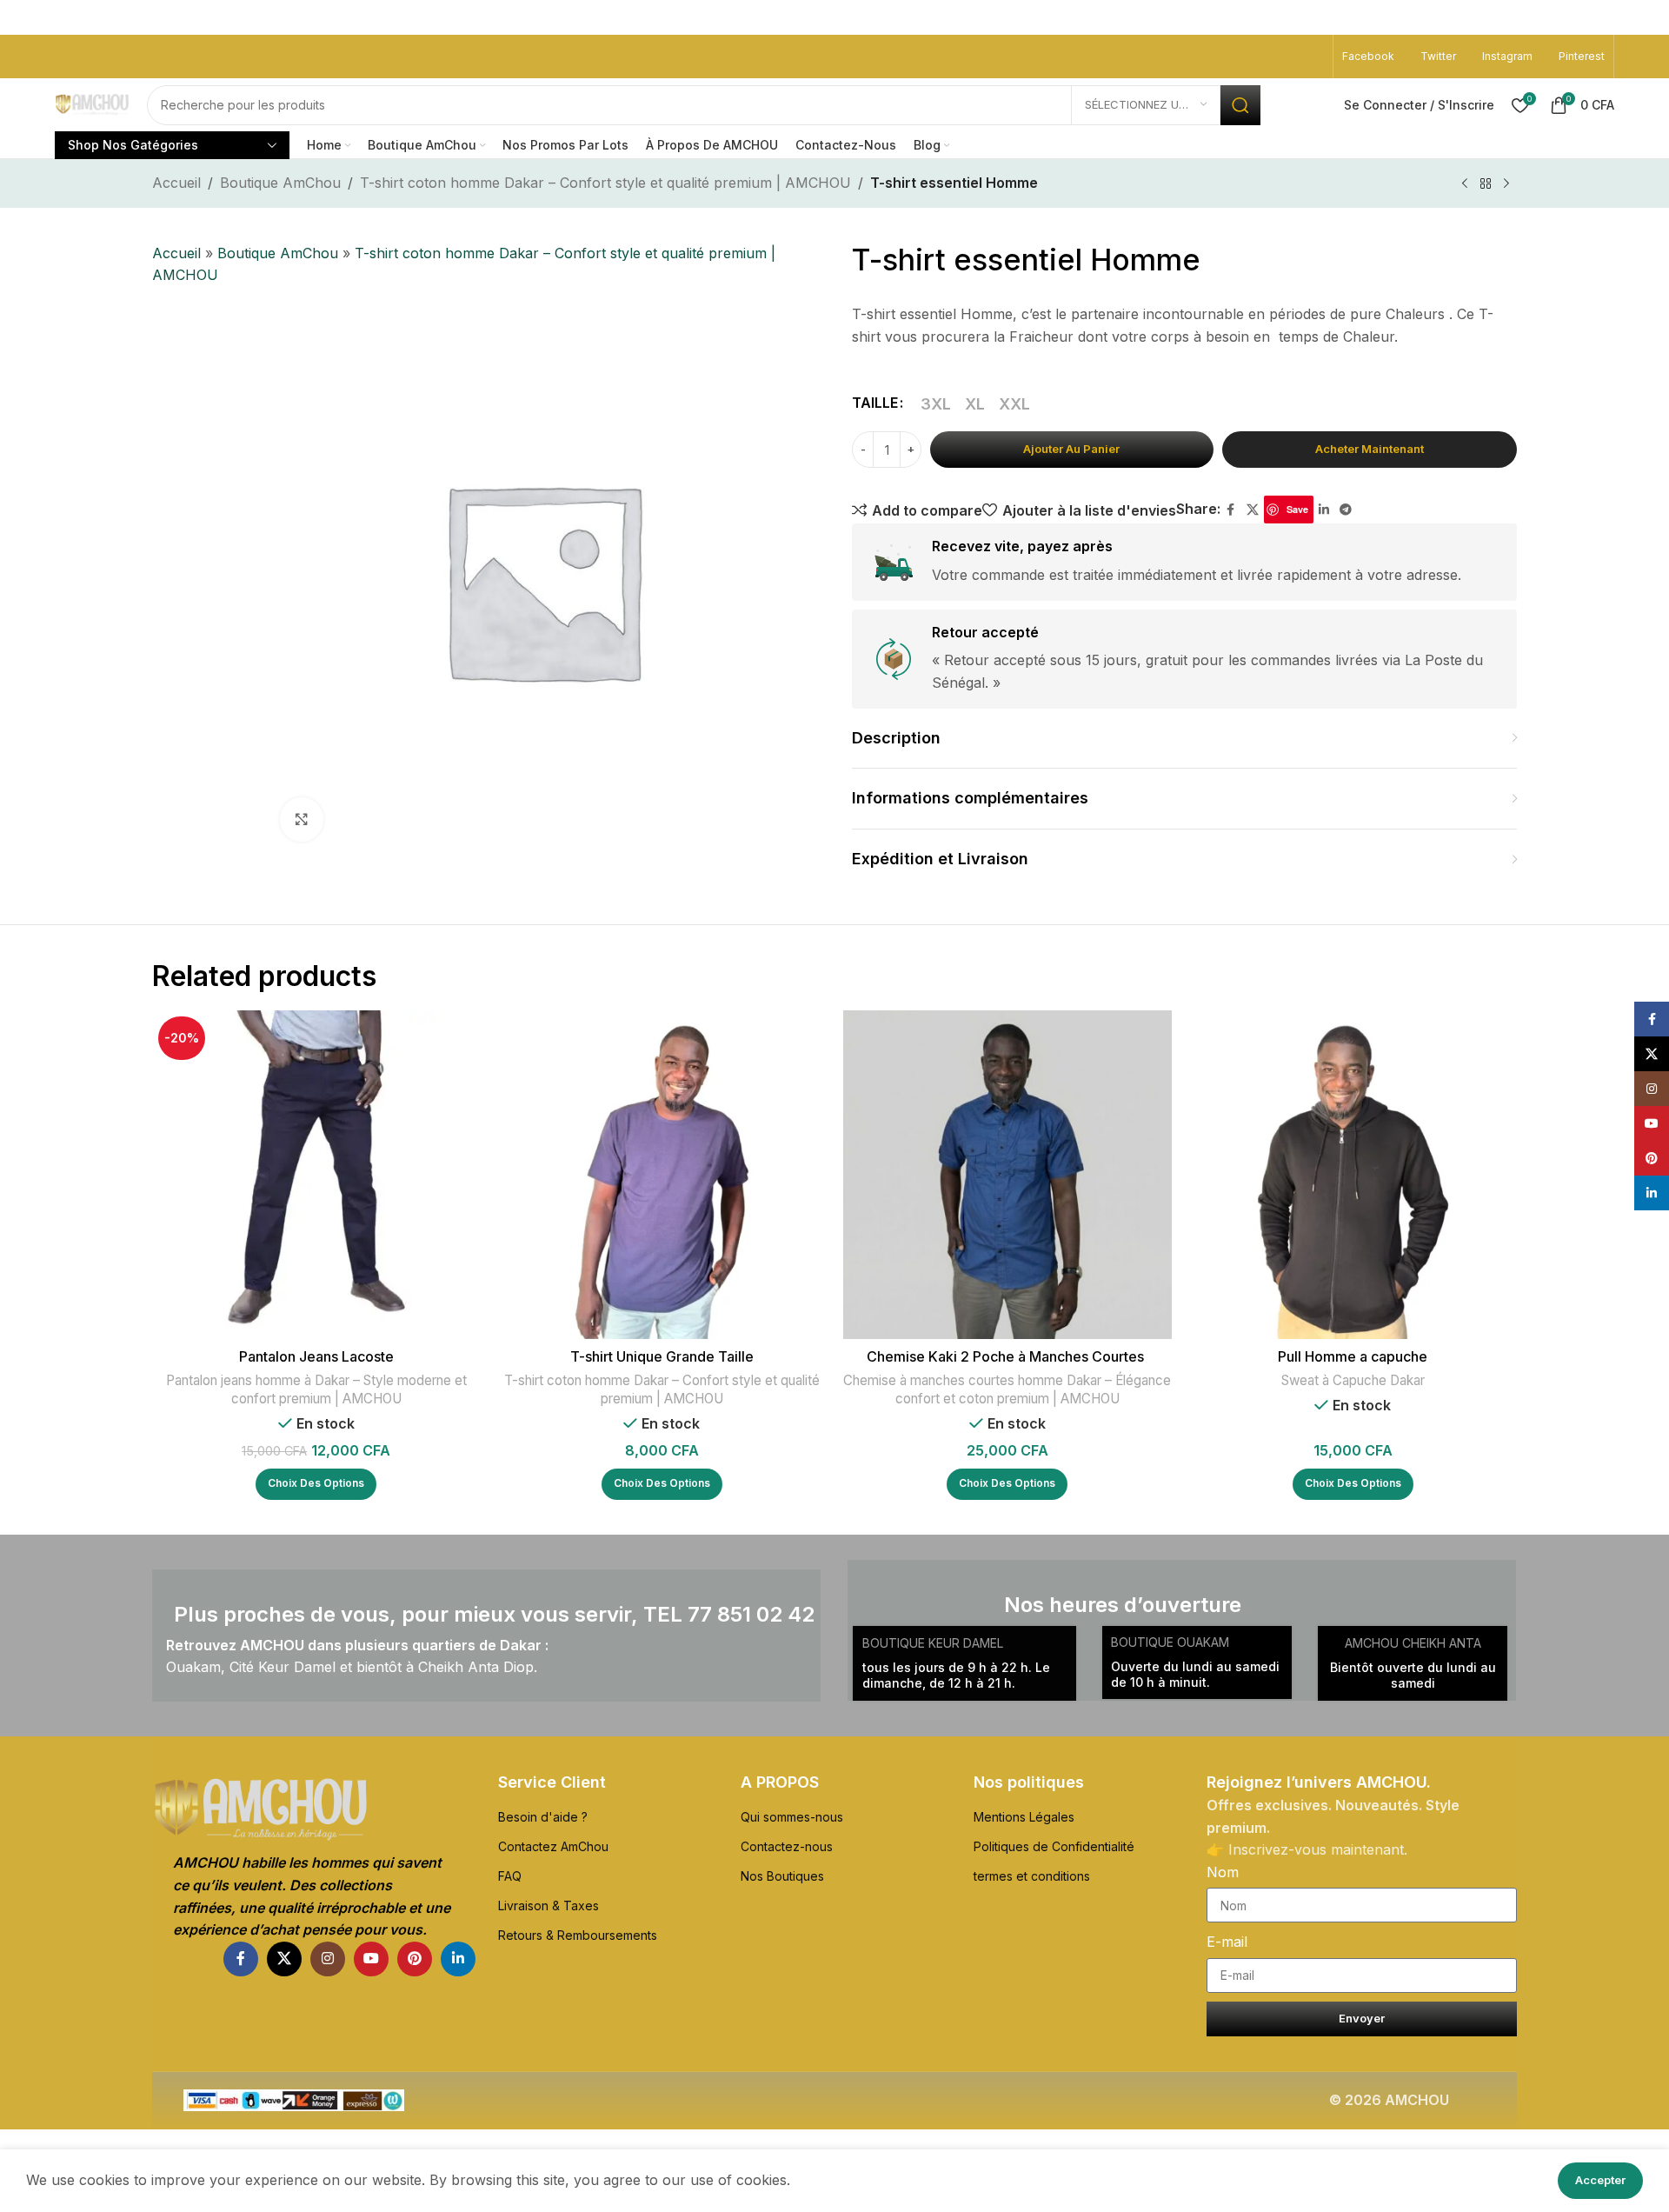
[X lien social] (1253, 510)
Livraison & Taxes (549, 1906)
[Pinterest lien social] (415, 1959)
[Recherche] (1240, 105)
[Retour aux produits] (1486, 184)
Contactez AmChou (553, 1846)
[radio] (936, 403)
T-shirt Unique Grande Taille (662, 1356)
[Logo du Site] (92, 105)
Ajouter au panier (1071, 449)
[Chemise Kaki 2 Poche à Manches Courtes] (1007, 1175)
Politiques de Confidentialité (1054, 1846)
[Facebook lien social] (1231, 510)
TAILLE (875, 403)
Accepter (1600, 2180)
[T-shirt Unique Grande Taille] (662, 1175)
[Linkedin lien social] (1324, 510)
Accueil (176, 183)
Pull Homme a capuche (1353, 1356)
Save (1297, 509)
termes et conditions (1032, 1876)
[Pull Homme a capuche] (1353, 1175)
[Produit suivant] (1506, 184)
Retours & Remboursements (578, 1935)
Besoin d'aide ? (543, 1817)
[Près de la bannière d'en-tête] (1647, 17)
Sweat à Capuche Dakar (1353, 1380)
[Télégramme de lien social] (1346, 510)
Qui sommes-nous (792, 1817)
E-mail (1227, 1942)
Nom (1223, 1872)
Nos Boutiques (782, 1876)
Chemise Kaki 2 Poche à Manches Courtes (1007, 1356)
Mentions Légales (1024, 1817)
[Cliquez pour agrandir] (302, 819)
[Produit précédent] (1465, 184)
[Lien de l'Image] (314, 1809)
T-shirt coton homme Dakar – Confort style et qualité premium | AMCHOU (605, 183)
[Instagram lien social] (328, 1959)
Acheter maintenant (1370, 449)
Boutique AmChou (280, 183)
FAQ (510, 1876)
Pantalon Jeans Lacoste (316, 1356)
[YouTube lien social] (371, 1959)
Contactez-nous (787, 1846)
